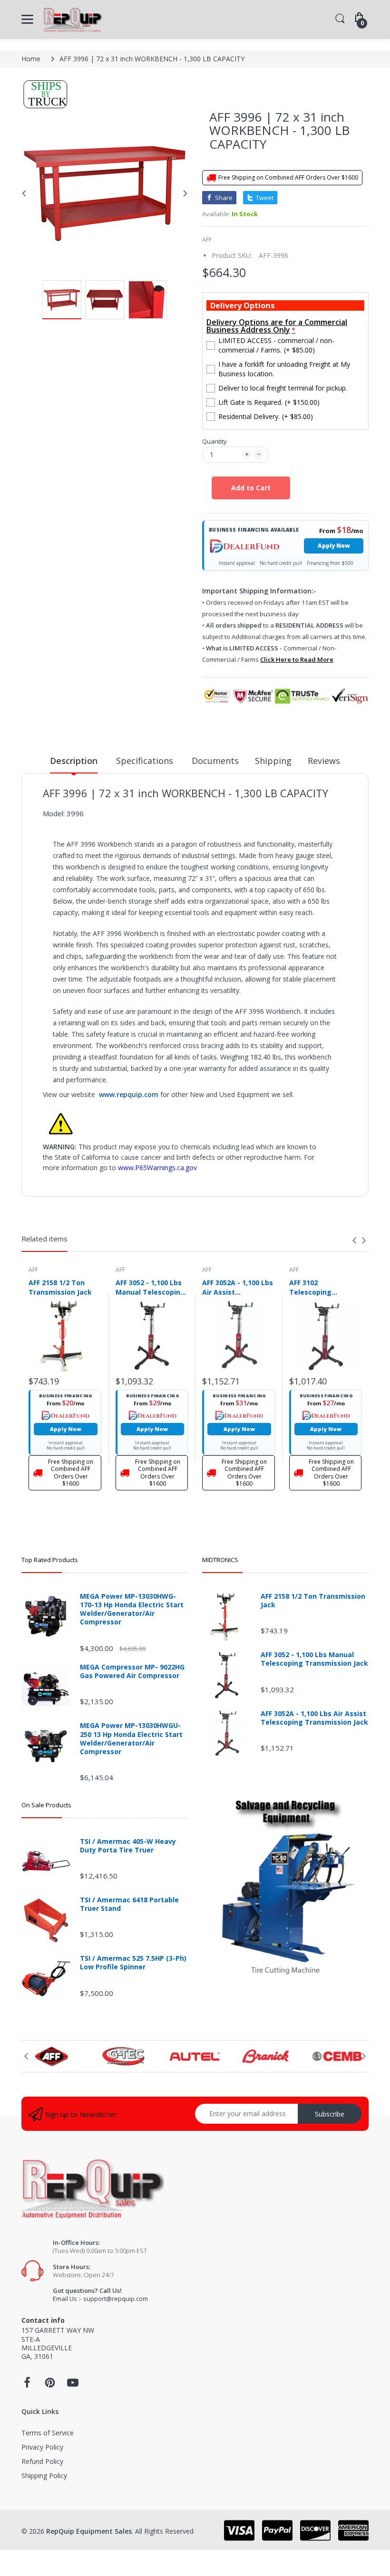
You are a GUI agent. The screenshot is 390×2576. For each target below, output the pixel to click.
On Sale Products (46, 1805)
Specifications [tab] (145, 761)
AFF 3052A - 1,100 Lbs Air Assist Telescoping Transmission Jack (238, 1287)
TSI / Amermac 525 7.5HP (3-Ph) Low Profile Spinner (133, 1963)
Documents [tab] (215, 761)
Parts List (58, 1198)
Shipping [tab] (273, 761)
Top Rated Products (50, 1560)
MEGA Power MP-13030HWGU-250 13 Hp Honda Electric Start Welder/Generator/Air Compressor (131, 1739)
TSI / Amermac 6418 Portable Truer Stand (129, 1904)
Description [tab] (74, 761)
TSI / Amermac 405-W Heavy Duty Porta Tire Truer (128, 1846)
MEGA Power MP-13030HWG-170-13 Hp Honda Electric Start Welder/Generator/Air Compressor (132, 1609)
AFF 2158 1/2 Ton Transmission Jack (60, 1287)
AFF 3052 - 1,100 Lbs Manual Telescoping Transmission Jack (150, 1287)
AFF (207, 240)
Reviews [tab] (324, 761)
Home (31, 59)
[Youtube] (73, 2385)
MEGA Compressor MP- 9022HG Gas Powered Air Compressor (132, 1671)
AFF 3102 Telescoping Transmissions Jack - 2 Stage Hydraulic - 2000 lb (325, 1287)
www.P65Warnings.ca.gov (157, 1168)
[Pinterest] (50, 2385)
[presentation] (354, 1240)
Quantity (214, 441)
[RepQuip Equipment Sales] (73, 19)
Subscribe (330, 2114)
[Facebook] (27, 2385)
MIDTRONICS (220, 1560)
